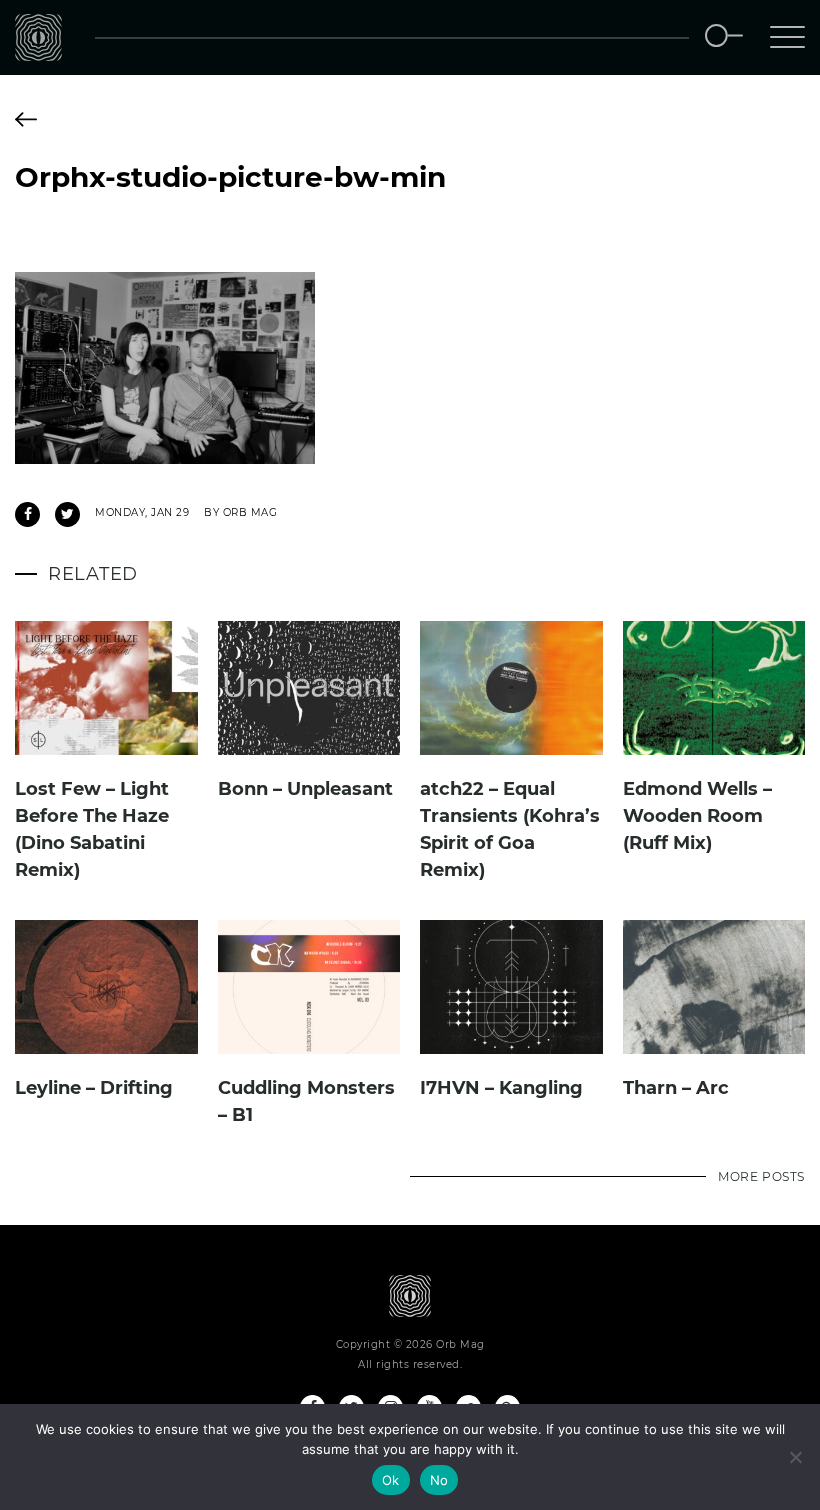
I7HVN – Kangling (501, 1088)
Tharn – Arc (676, 1088)
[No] (795, 1457)
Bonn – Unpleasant (305, 789)
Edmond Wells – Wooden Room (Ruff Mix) (697, 816)
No (439, 1480)
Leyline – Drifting (94, 1088)
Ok (391, 1480)
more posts (761, 1176)
